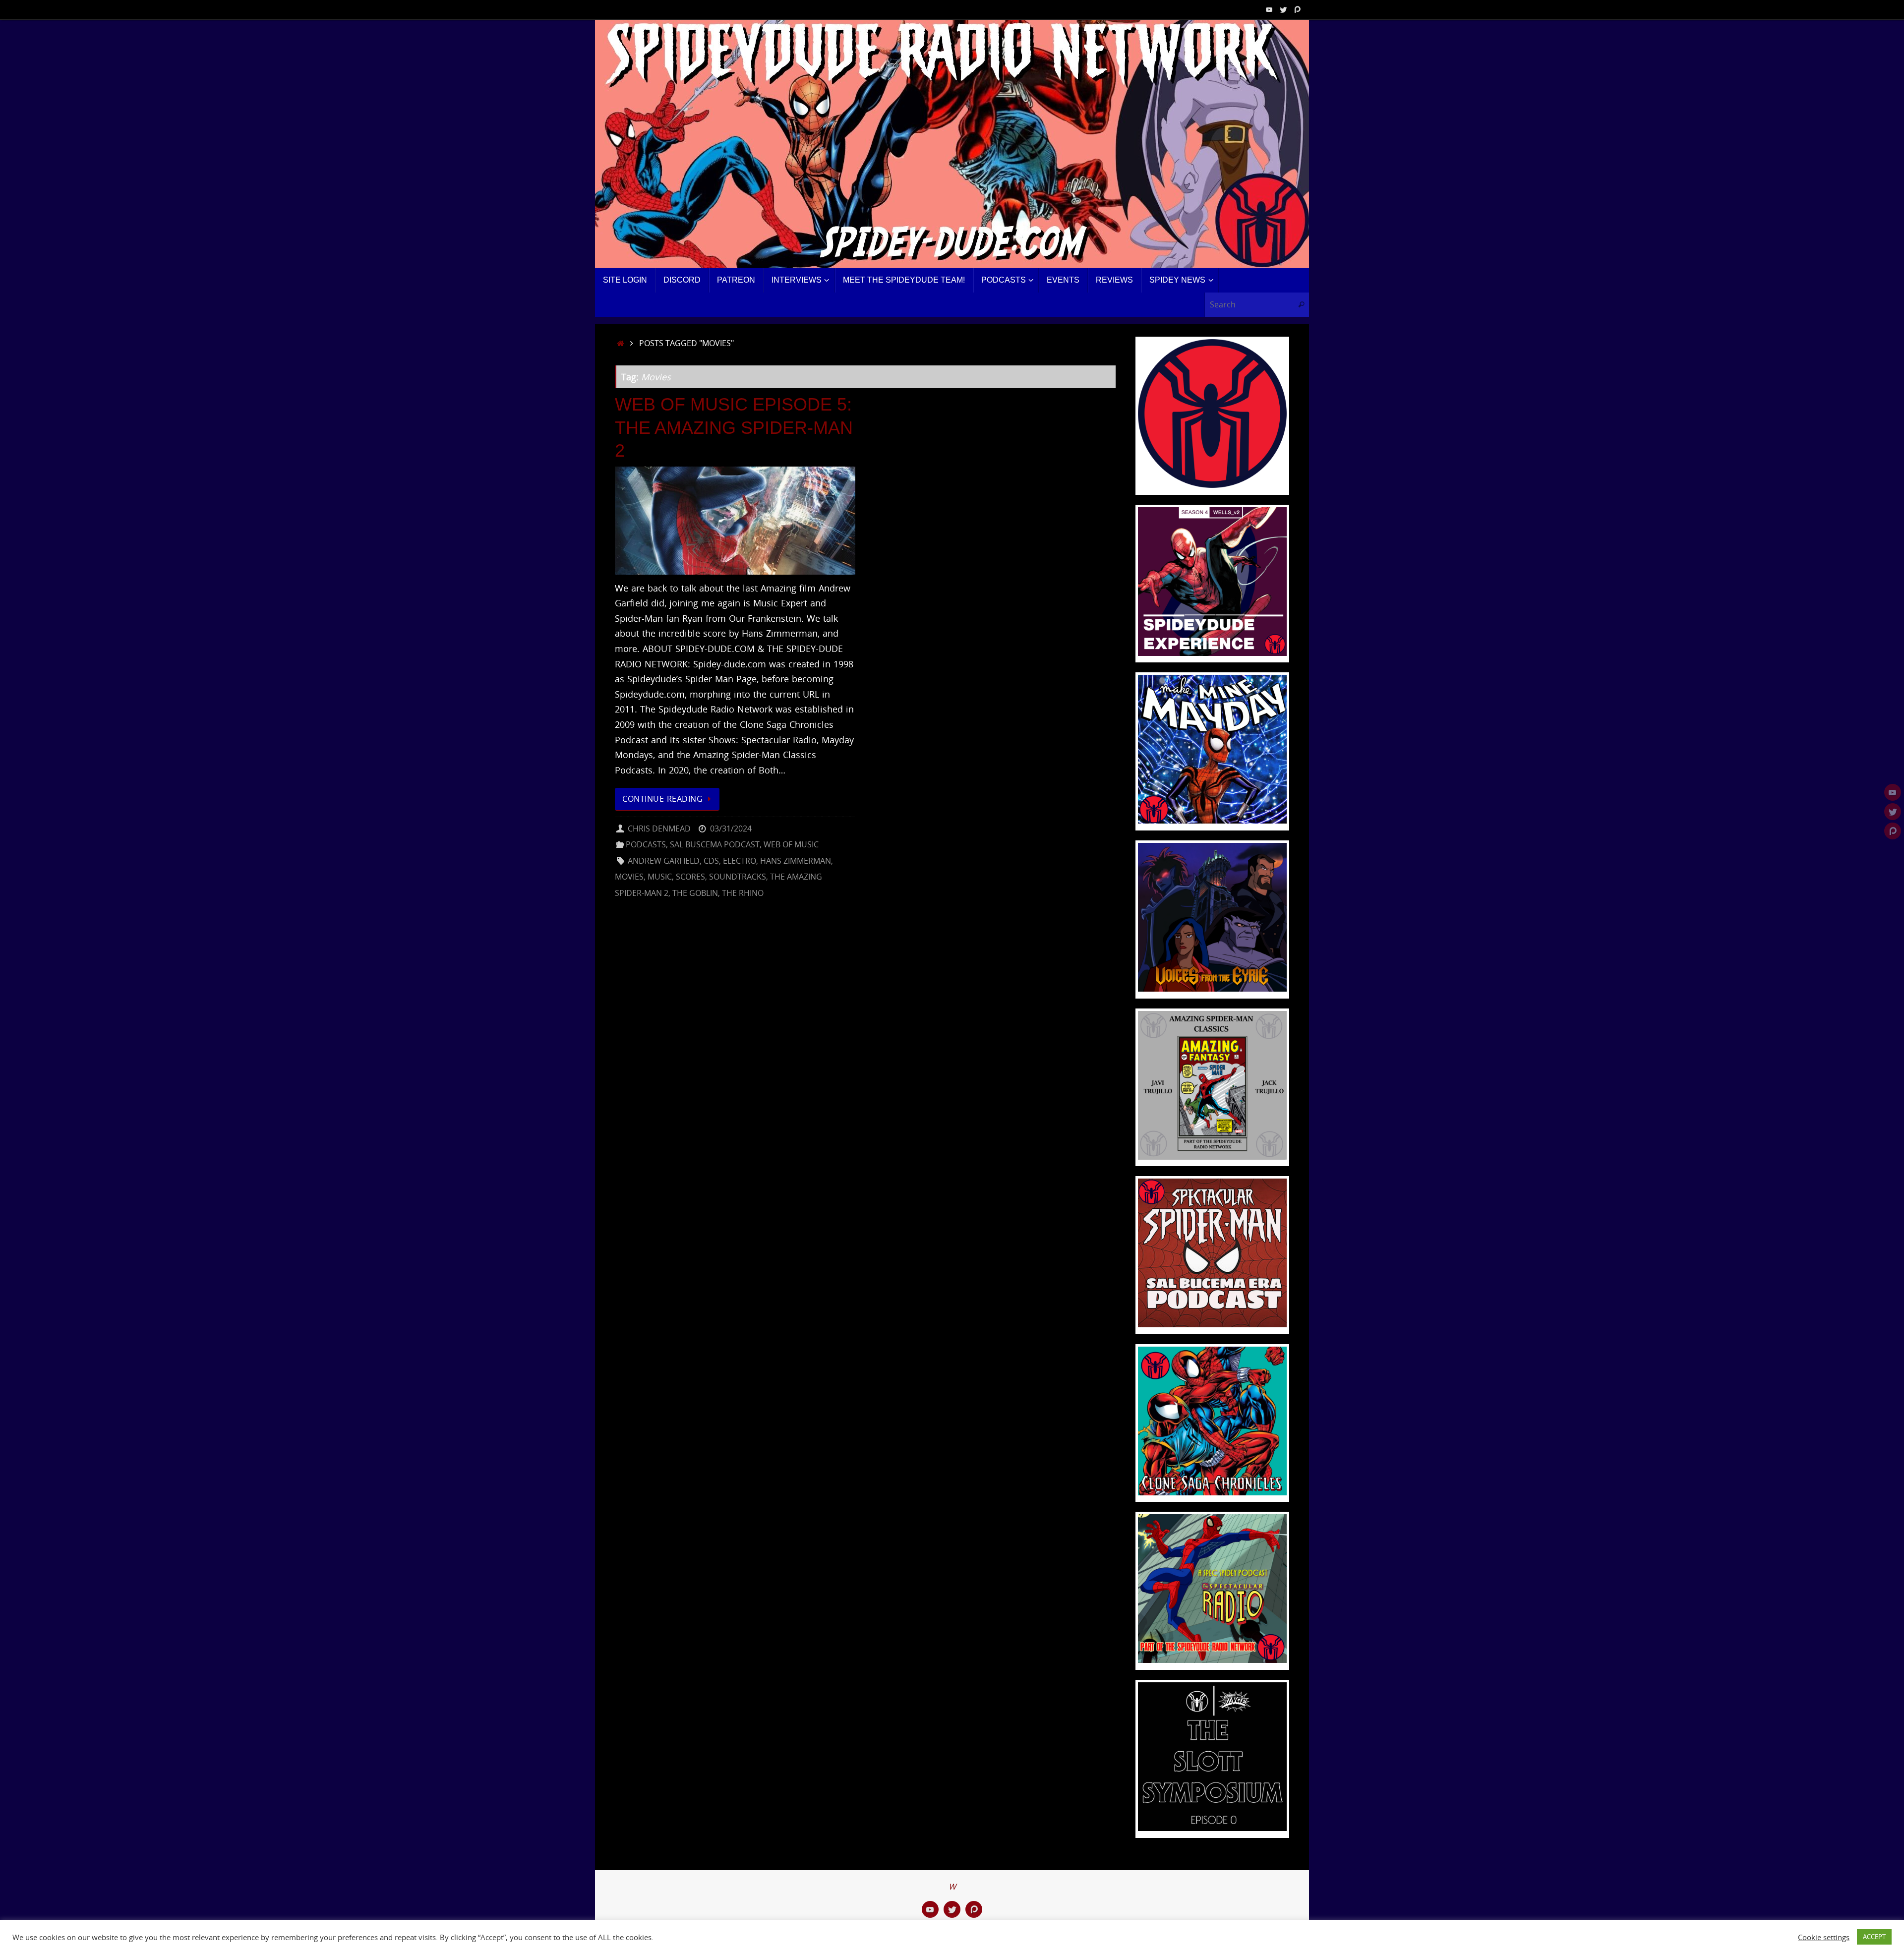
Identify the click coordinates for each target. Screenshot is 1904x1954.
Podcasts (646, 844)
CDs (711, 861)
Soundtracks (738, 877)
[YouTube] (1269, 9)
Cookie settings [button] (1824, 1937)
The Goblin (695, 893)
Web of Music (791, 844)
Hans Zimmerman (796, 861)
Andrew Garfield (664, 861)
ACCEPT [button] (1874, 1937)
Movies (629, 877)
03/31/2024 (731, 829)
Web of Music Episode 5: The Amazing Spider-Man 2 (734, 428)
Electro (740, 861)
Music (660, 877)
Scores (690, 877)
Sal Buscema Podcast (715, 844)
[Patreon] (1297, 9)
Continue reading (662, 799)
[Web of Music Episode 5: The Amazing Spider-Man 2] (735, 521)
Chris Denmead (659, 829)
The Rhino (743, 893)
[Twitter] (1283, 9)
